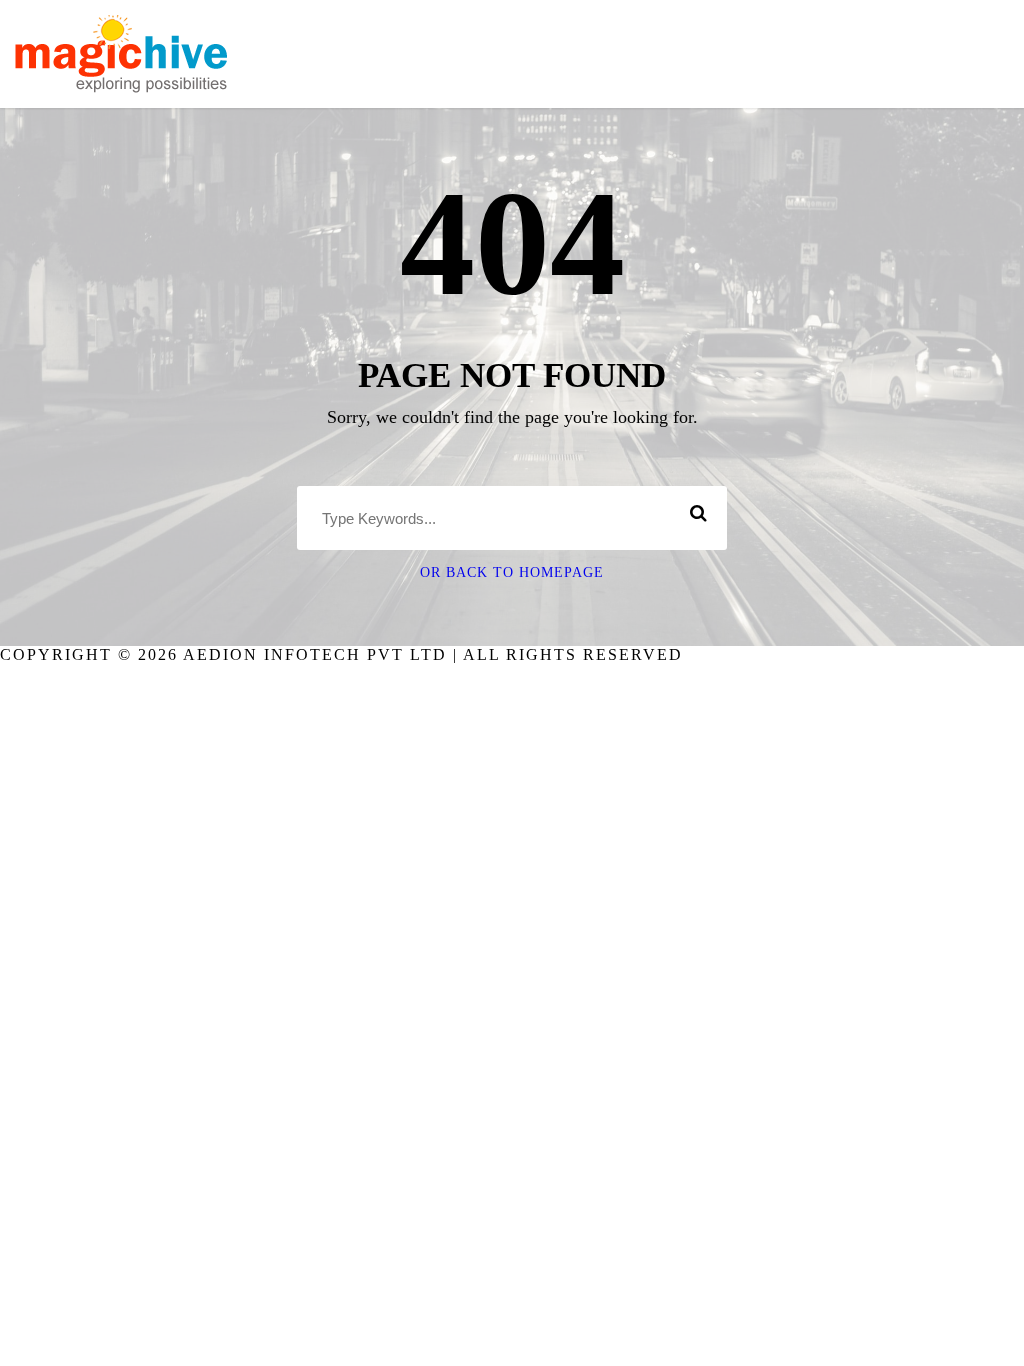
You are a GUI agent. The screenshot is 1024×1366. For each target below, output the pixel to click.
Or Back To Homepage (512, 572)
